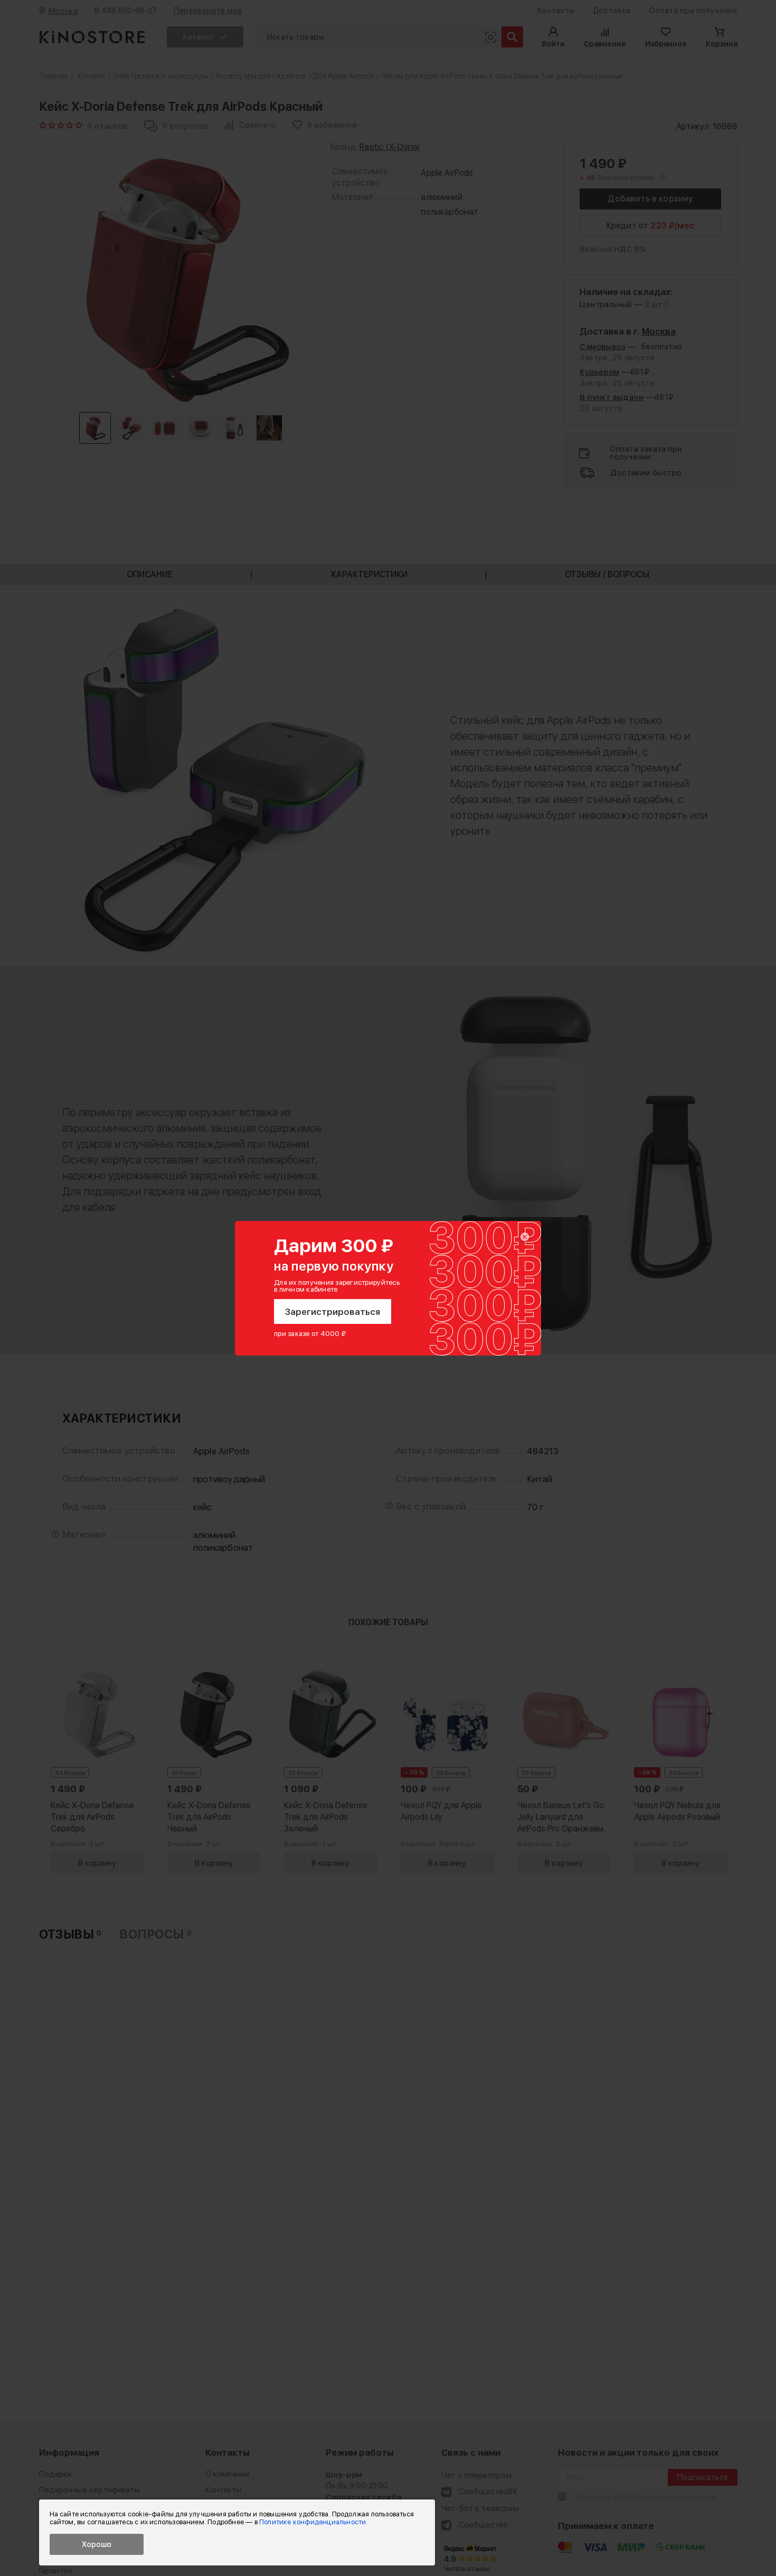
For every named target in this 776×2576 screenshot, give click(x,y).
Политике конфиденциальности (313, 2522)
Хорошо (97, 2544)
